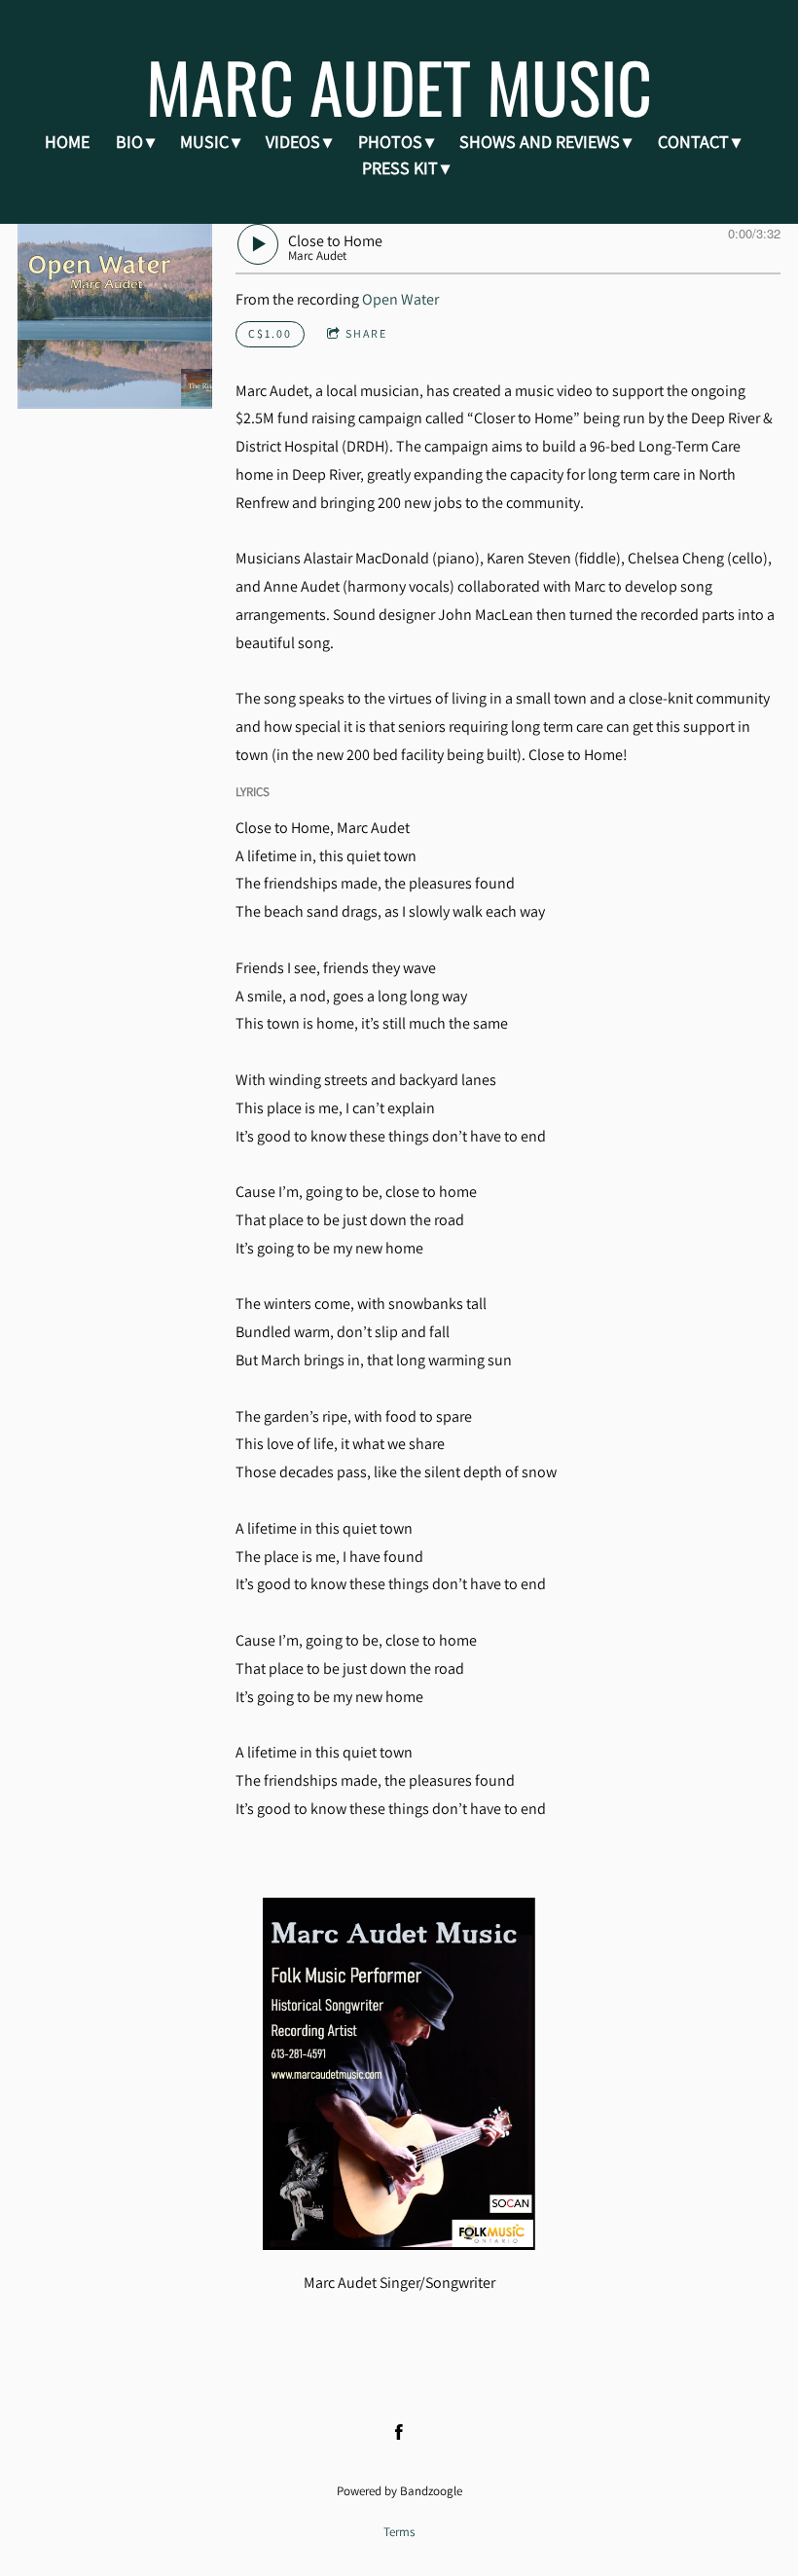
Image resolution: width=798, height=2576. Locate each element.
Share (366, 333)
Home (67, 142)
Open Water (400, 299)
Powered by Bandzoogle (399, 2490)
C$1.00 (270, 333)
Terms (399, 2531)
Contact (693, 142)
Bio (129, 142)
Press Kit (400, 168)
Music (204, 142)
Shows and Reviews (540, 142)
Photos (390, 142)
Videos (293, 142)
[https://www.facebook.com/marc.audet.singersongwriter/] (399, 2432)
